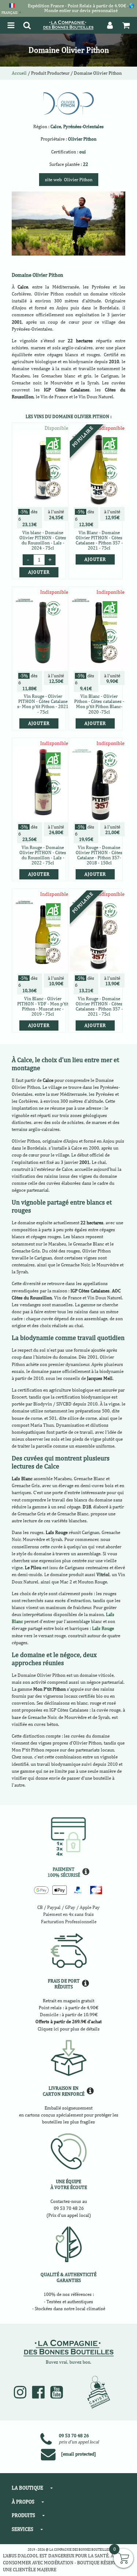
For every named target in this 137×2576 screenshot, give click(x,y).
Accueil (19, 73)
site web (69, 180)
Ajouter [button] (39, 572)
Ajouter (95, 559)
